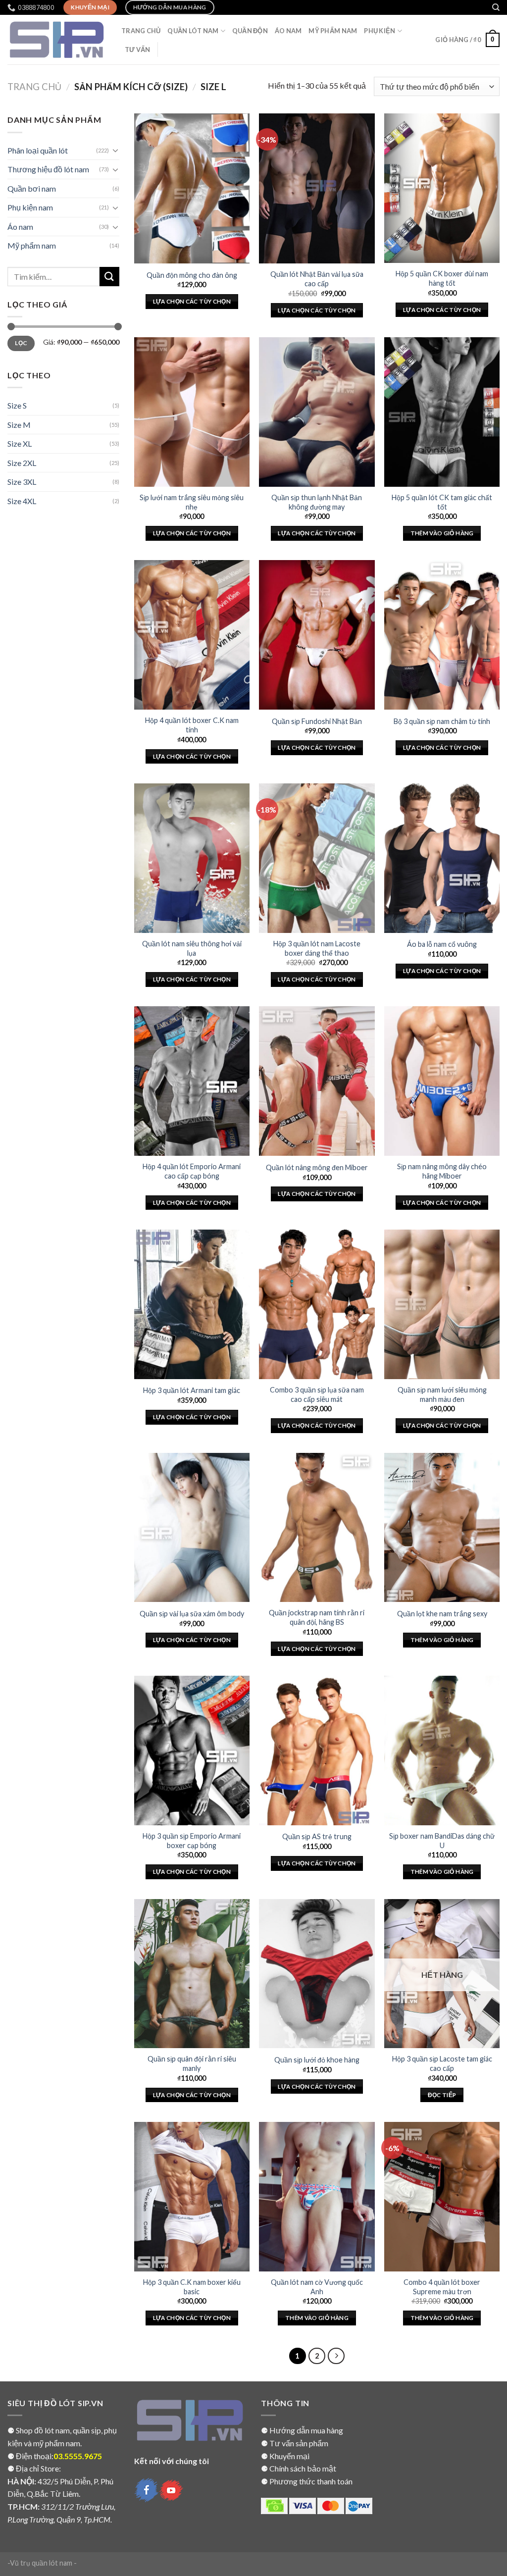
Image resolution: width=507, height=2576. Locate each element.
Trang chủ (34, 87)
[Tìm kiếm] (496, 7)
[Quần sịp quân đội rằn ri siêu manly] (192, 1974)
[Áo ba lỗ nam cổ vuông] (442, 858)
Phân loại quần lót (38, 150)
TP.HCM (23, 2506)
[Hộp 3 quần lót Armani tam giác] (192, 1304)
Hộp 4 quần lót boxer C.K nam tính (192, 725)
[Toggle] (115, 150)
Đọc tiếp (442, 2095)
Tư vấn (138, 50)
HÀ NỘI (21, 2481)
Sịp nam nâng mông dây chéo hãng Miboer (442, 1171)
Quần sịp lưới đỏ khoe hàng (317, 2060)
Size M (19, 425)
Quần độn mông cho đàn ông (192, 275)
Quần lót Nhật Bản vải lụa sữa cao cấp (317, 279)
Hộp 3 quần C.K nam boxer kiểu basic (192, 2287)
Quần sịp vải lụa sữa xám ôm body (192, 1614)
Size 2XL (22, 463)
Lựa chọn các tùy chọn (192, 301)
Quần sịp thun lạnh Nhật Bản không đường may (317, 502)
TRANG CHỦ (141, 31)
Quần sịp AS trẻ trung (317, 1836)
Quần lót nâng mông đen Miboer (317, 1167)
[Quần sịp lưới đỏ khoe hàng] (317, 1974)
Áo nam (288, 31)
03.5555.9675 (78, 2456)
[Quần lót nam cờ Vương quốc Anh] (317, 2197)
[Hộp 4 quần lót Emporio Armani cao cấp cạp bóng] (192, 1081)
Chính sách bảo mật (303, 2468)
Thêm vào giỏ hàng (442, 533)
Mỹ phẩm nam (32, 245)
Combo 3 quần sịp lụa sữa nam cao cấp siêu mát (317, 1394)
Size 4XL (22, 501)
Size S (17, 405)
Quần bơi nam (32, 188)
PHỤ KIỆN (380, 31)
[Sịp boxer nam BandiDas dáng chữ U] (442, 1751)
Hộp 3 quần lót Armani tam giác (192, 1390)
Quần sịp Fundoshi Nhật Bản (317, 721)
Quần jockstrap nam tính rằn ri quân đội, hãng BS (317, 1617)
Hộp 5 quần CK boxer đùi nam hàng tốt (442, 278)
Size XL (20, 443)
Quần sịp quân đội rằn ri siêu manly (192, 2063)
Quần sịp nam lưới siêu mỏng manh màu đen (442, 1394)
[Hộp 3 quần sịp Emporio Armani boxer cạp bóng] (192, 1751)
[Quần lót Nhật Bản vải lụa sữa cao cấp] (317, 188)
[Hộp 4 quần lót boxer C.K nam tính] (192, 635)
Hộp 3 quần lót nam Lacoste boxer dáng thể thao (317, 948)
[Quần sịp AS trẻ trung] (317, 1751)
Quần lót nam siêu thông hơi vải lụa (192, 948)
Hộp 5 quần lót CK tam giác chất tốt (442, 502)
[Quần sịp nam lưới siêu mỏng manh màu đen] (442, 1304)
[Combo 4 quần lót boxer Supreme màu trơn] (442, 2197)
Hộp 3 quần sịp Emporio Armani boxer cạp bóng (192, 1841)
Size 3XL (22, 482)
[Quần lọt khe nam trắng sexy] (442, 1528)
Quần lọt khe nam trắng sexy (442, 1614)
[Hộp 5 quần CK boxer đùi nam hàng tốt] (442, 188)
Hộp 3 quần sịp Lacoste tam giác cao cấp (442, 2063)
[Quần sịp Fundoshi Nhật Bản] (317, 635)
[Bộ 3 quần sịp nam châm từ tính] (442, 635)
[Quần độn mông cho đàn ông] (192, 188)
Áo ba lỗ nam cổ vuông (442, 944)
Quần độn (250, 31)
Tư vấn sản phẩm (299, 2443)
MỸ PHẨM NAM (333, 31)
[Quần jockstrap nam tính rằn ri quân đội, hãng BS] (317, 1528)
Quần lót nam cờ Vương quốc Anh (317, 2287)
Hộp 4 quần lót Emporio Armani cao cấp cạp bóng (192, 1171)
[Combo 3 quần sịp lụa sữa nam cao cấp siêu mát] (317, 1304)
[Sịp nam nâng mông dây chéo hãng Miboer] (442, 1081)
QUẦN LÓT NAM (193, 31)
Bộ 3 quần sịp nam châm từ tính (442, 721)
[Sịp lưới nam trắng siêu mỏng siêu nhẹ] (192, 412)
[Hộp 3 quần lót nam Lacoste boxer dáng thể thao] (317, 858)
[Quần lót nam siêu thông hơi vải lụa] (192, 858)
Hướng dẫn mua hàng (306, 2430)
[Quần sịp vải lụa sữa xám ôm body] (192, 1528)
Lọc (21, 343)
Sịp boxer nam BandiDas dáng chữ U (442, 1841)
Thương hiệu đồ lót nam (48, 169)
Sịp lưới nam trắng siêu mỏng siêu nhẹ (192, 502)
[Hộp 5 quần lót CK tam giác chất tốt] (442, 412)
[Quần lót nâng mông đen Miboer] (317, 1081)
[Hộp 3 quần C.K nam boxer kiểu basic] (192, 2197)
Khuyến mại (289, 2456)
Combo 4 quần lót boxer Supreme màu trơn (442, 2287)
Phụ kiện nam (30, 207)
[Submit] (109, 277)
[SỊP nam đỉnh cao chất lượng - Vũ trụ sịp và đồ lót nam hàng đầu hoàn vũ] (57, 40)
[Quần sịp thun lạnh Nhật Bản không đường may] (317, 412)
